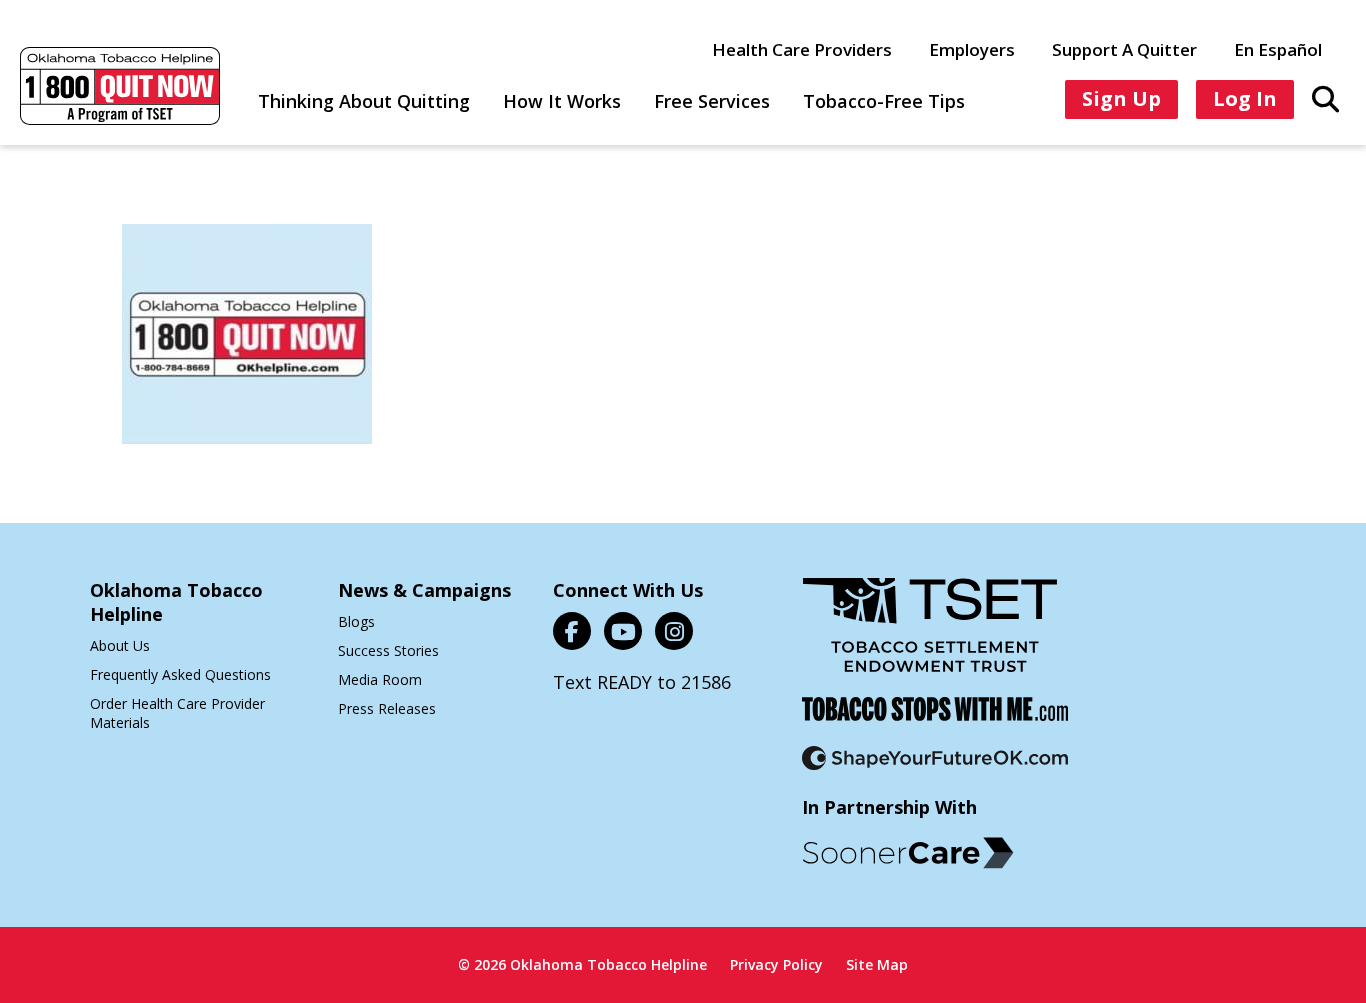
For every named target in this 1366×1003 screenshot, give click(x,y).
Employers (972, 49)
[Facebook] (572, 631)
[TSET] (930, 637)
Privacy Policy (776, 964)
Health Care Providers (802, 49)
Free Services (712, 101)
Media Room (380, 679)
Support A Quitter (1124, 49)
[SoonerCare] (908, 853)
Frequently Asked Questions (180, 674)
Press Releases (387, 708)
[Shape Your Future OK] (935, 770)
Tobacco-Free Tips (884, 101)
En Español (1278, 49)
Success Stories (388, 650)
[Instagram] (674, 631)
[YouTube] (623, 631)
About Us (120, 645)
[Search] (1325, 98)
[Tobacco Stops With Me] (935, 721)
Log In (1245, 98)
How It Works (562, 101)
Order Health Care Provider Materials (177, 713)
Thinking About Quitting (364, 101)
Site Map (877, 964)
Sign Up (1121, 98)
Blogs (356, 621)
